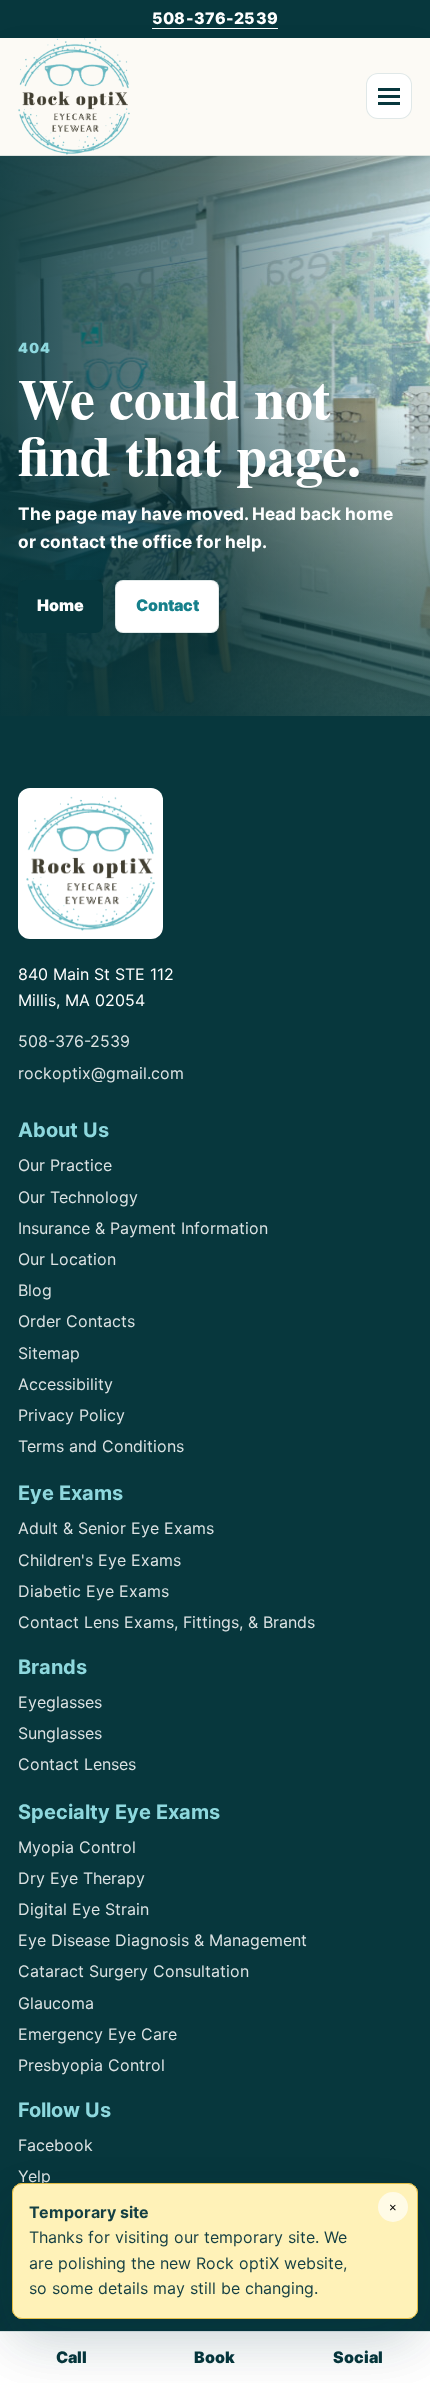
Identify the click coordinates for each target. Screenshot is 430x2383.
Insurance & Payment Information (143, 1228)
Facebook (55, 2145)
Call (71, 2357)
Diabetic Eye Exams (93, 1591)
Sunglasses (60, 1733)
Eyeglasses (60, 1702)
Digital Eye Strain (83, 1909)
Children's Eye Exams (99, 1560)
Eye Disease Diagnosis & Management (162, 1940)
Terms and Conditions (101, 1446)
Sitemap (49, 1353)
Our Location (67, 1259)
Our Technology (78, 1197)
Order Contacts (76, 1321)
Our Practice (65, 1165)
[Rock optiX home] (74, 96)
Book (214, 2357)
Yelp (34, 2176)
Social (358, 2357)
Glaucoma (56, 2003)
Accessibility (65, 1384)
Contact (167, 605)
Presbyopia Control (91, 2065)
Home (60, 605)
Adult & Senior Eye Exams (116, 1528)
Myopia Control (77, 1847)
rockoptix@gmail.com (101, 1073)
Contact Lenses (77, 1764)
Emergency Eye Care (97, 2034)
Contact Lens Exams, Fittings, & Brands (166, 1622)
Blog (35, 1290)
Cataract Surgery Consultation (133, 1971)
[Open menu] (389, 96)
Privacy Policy (71, 1415)
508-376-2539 (215, 18)
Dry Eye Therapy (81, 1878)
